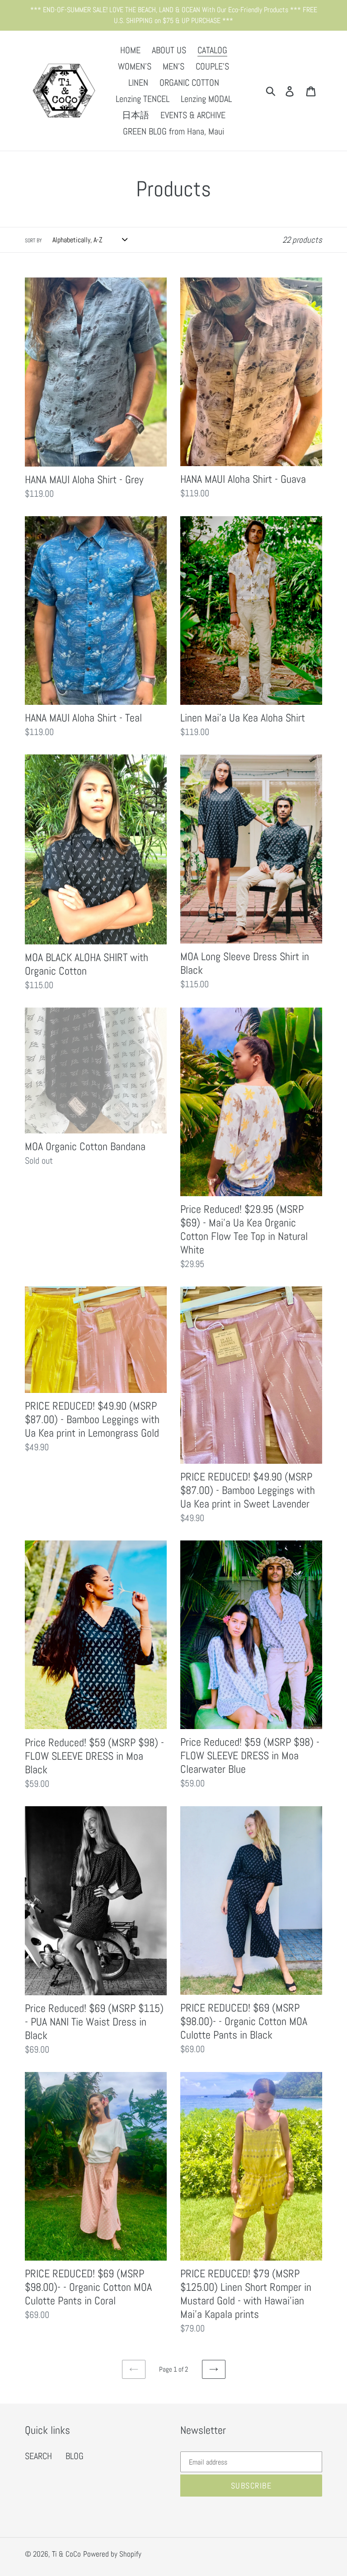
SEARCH (38, 2456)
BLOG (75, 2456)
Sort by (33, 240)
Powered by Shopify (112, 2554)
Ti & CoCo (66, 2554)
